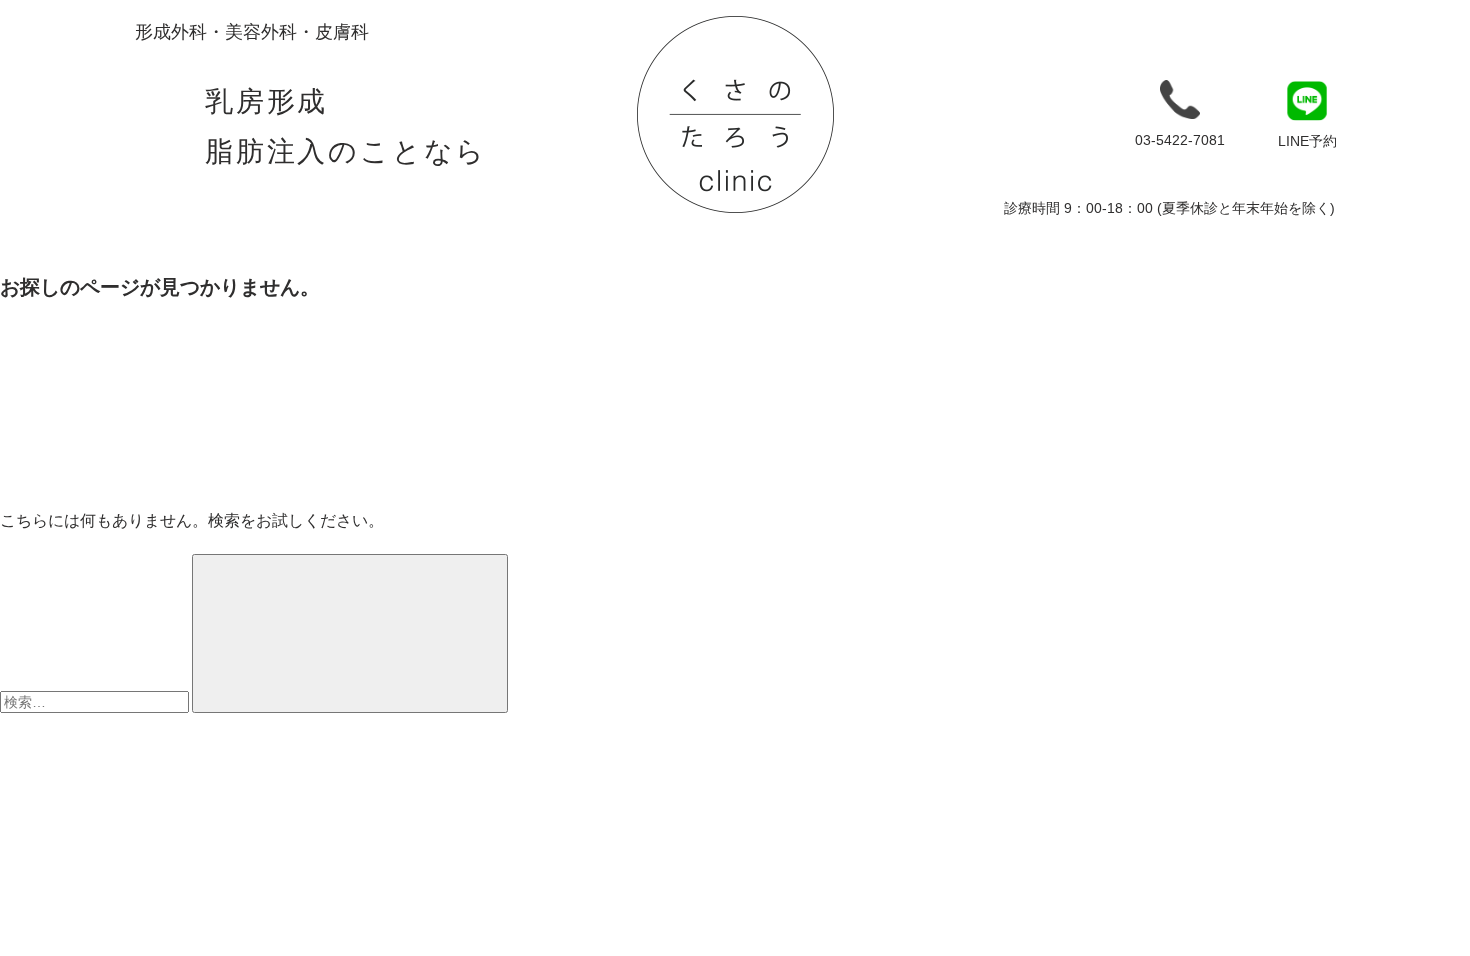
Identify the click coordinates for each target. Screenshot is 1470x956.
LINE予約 (1307, 141)
